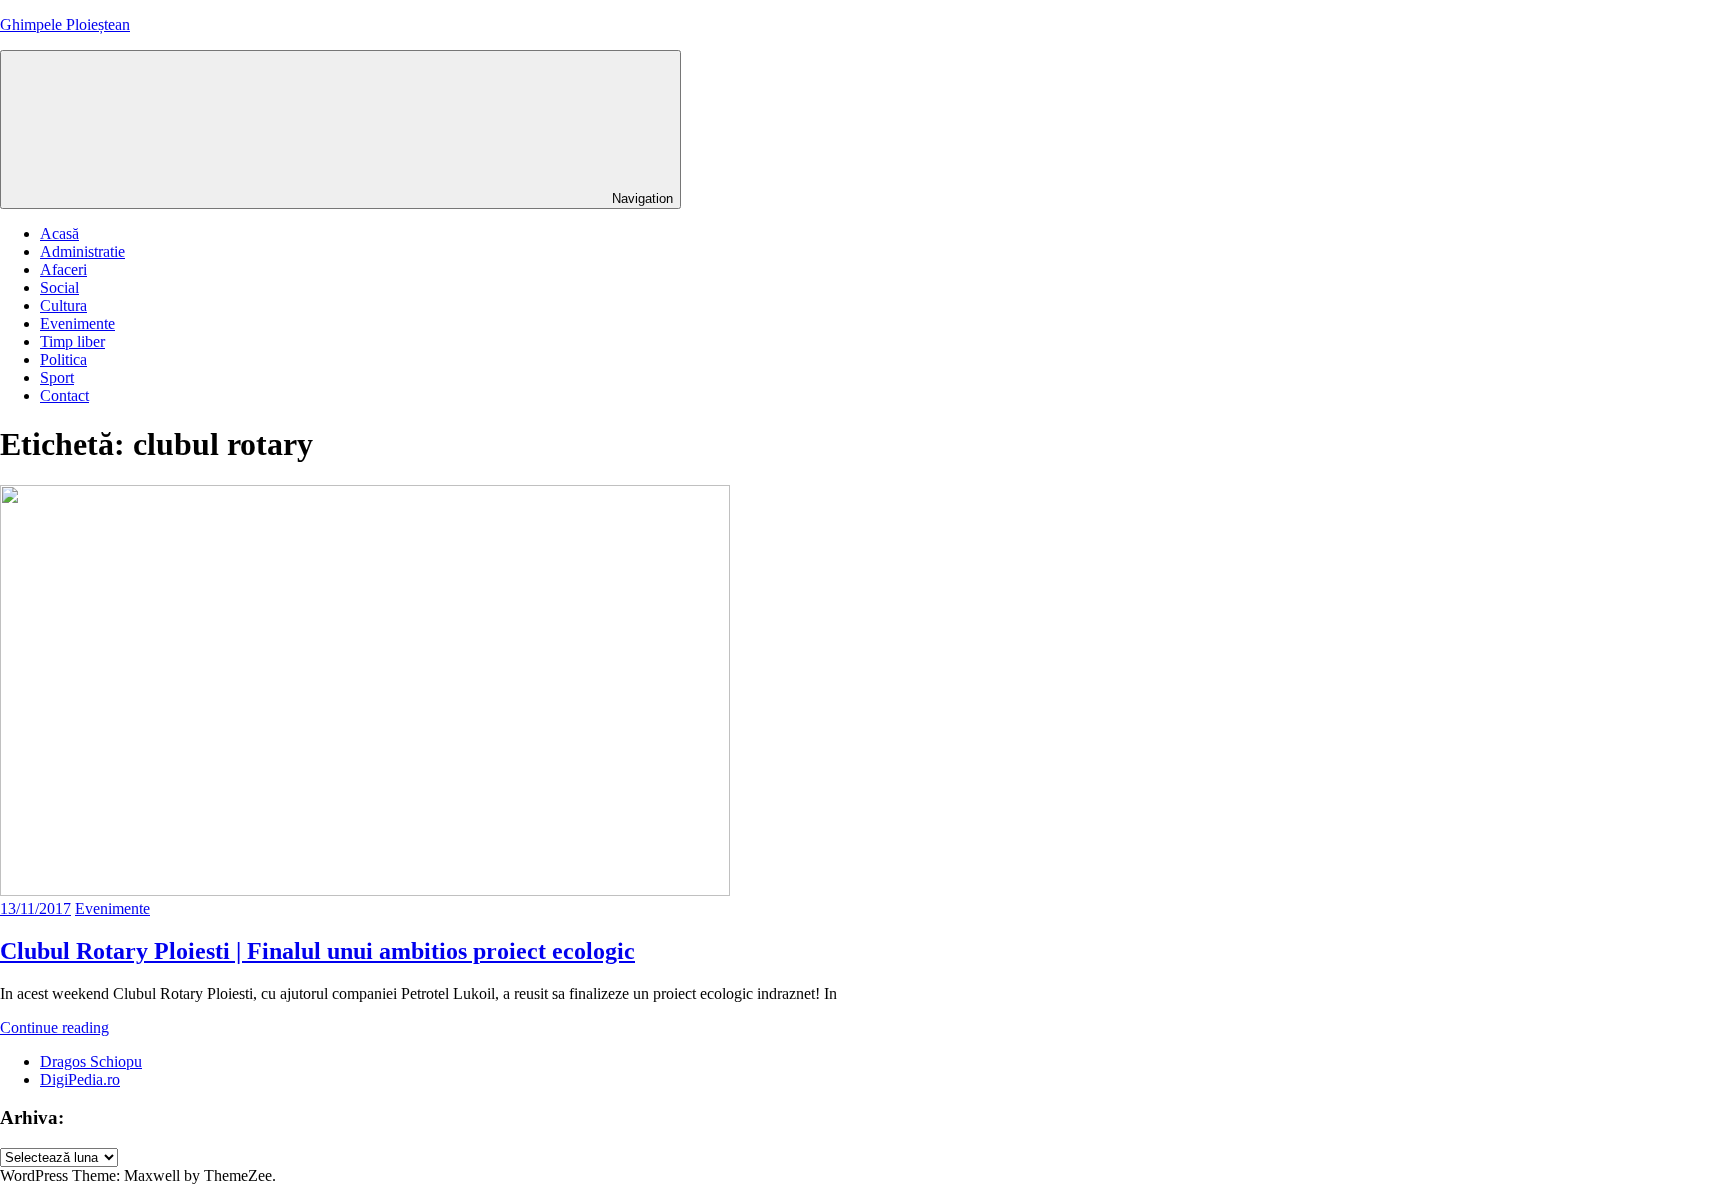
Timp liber (72, 341)
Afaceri (63, 269)
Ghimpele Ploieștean (65, 24)
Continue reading (54, 1027)
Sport (57, 377)
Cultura (63, 305)
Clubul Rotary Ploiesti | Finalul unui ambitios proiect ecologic (317, 951)
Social (59, 287)
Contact (64, 395)
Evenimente (77, 323)
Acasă (59, 233)
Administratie (82, 251)
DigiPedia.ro (80, 1079)
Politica (63, 359)
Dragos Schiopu (91, 1061)
